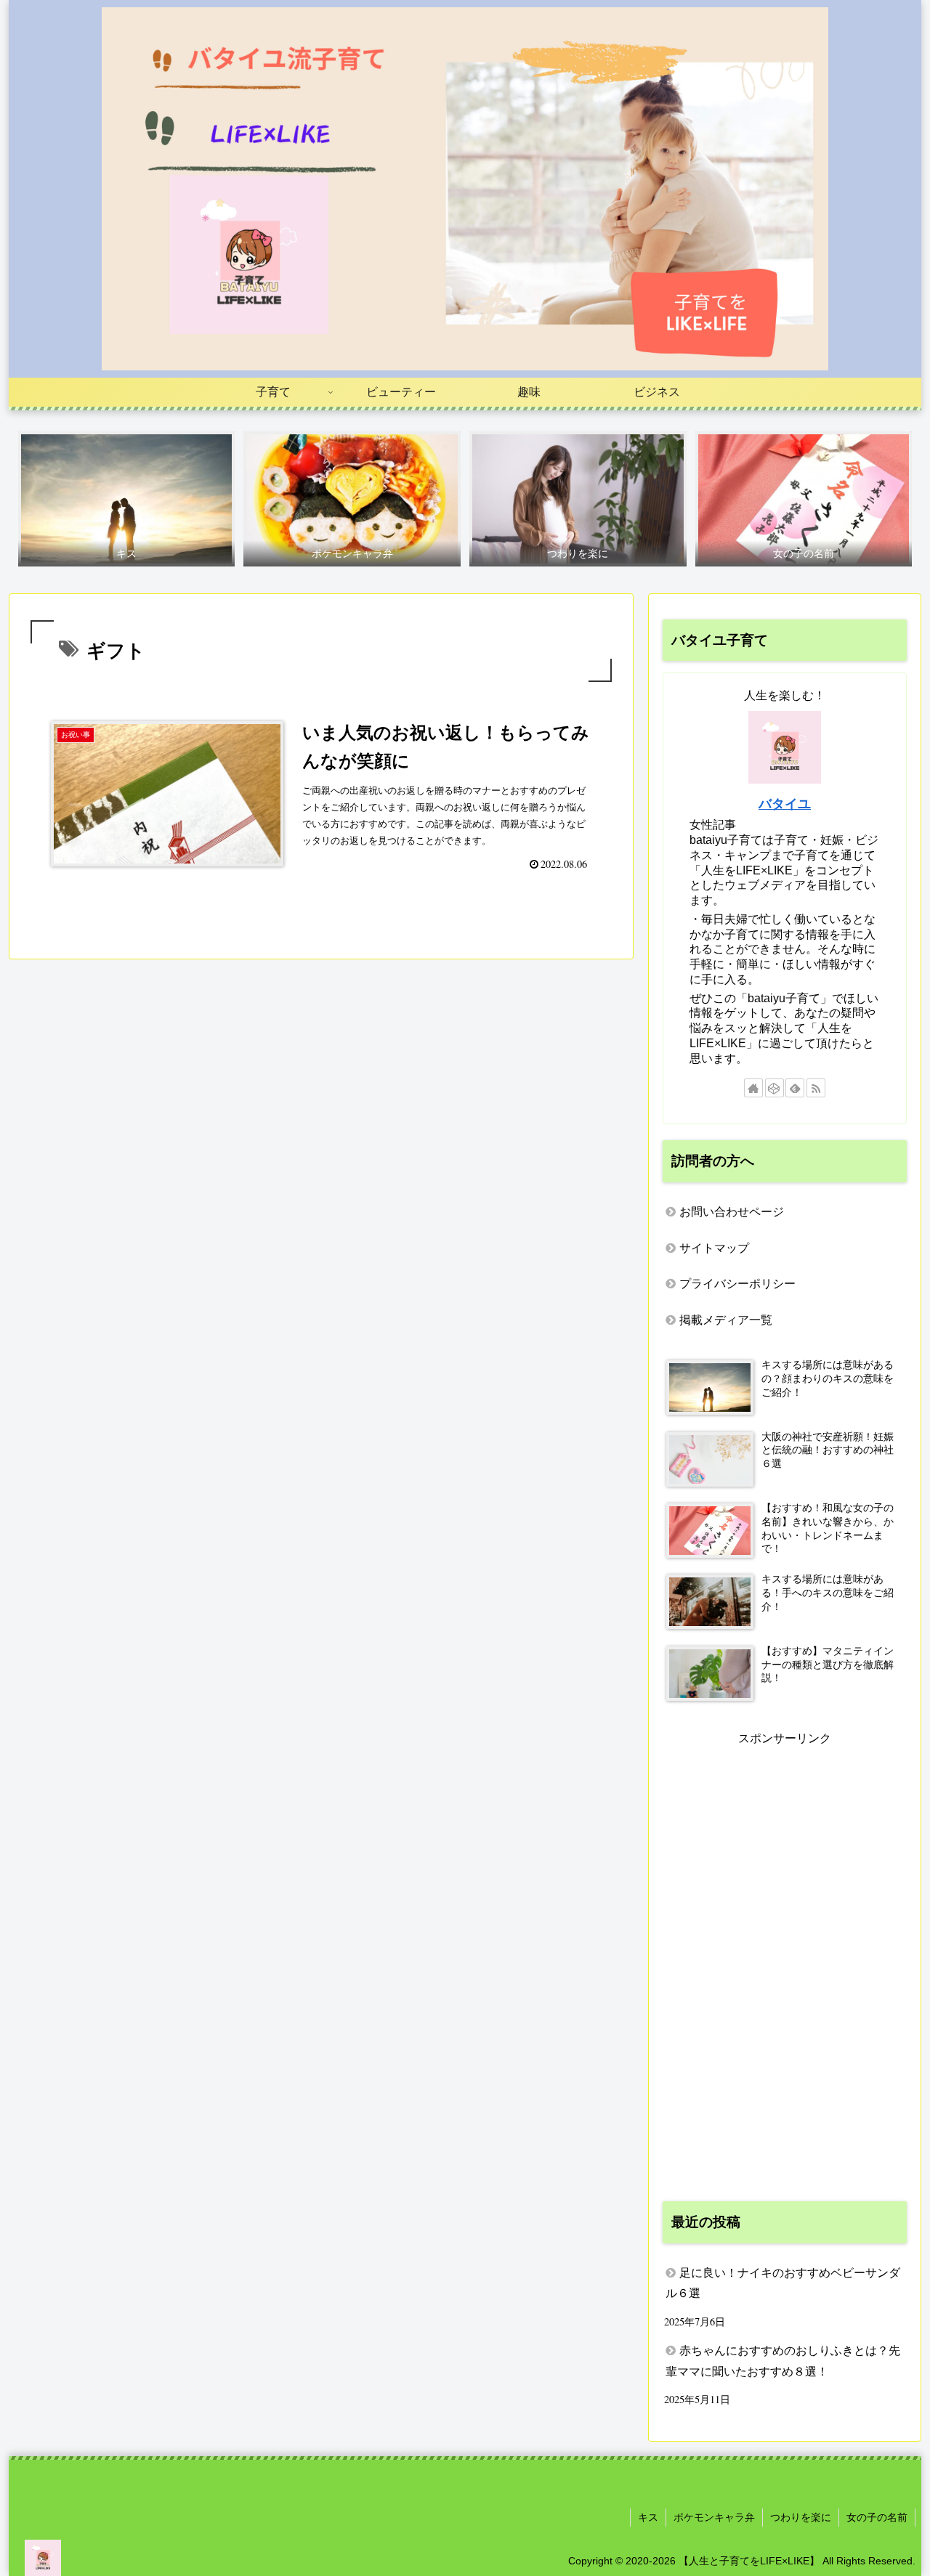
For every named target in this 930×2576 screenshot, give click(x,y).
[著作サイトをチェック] (753, 1088)
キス (648, 2517)
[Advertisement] (785, 1967)
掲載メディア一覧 (726, 1320)
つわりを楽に (801, 2517)
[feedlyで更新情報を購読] (795, 1088)
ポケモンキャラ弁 (714, 2517)
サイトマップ (714, 1248)
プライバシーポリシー (737, 1284)
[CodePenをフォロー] (775, 1088)
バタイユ (785, 804)
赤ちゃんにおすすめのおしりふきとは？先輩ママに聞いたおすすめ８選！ (783, 2361)
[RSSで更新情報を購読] (816, 1088)
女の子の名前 (877, 2517)
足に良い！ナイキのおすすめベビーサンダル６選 (783, 2283)
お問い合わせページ (732, 1212)
